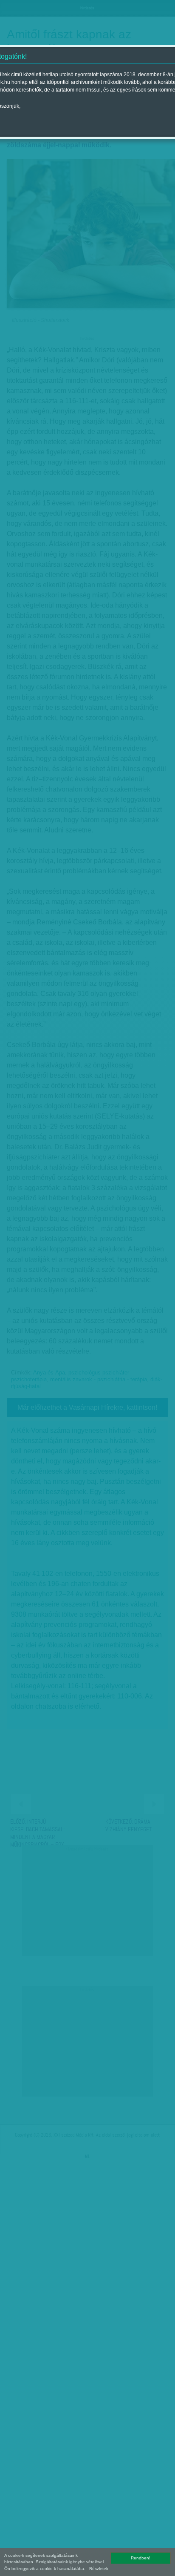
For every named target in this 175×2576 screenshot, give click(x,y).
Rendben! (141, 2558)
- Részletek (97, 2569)
